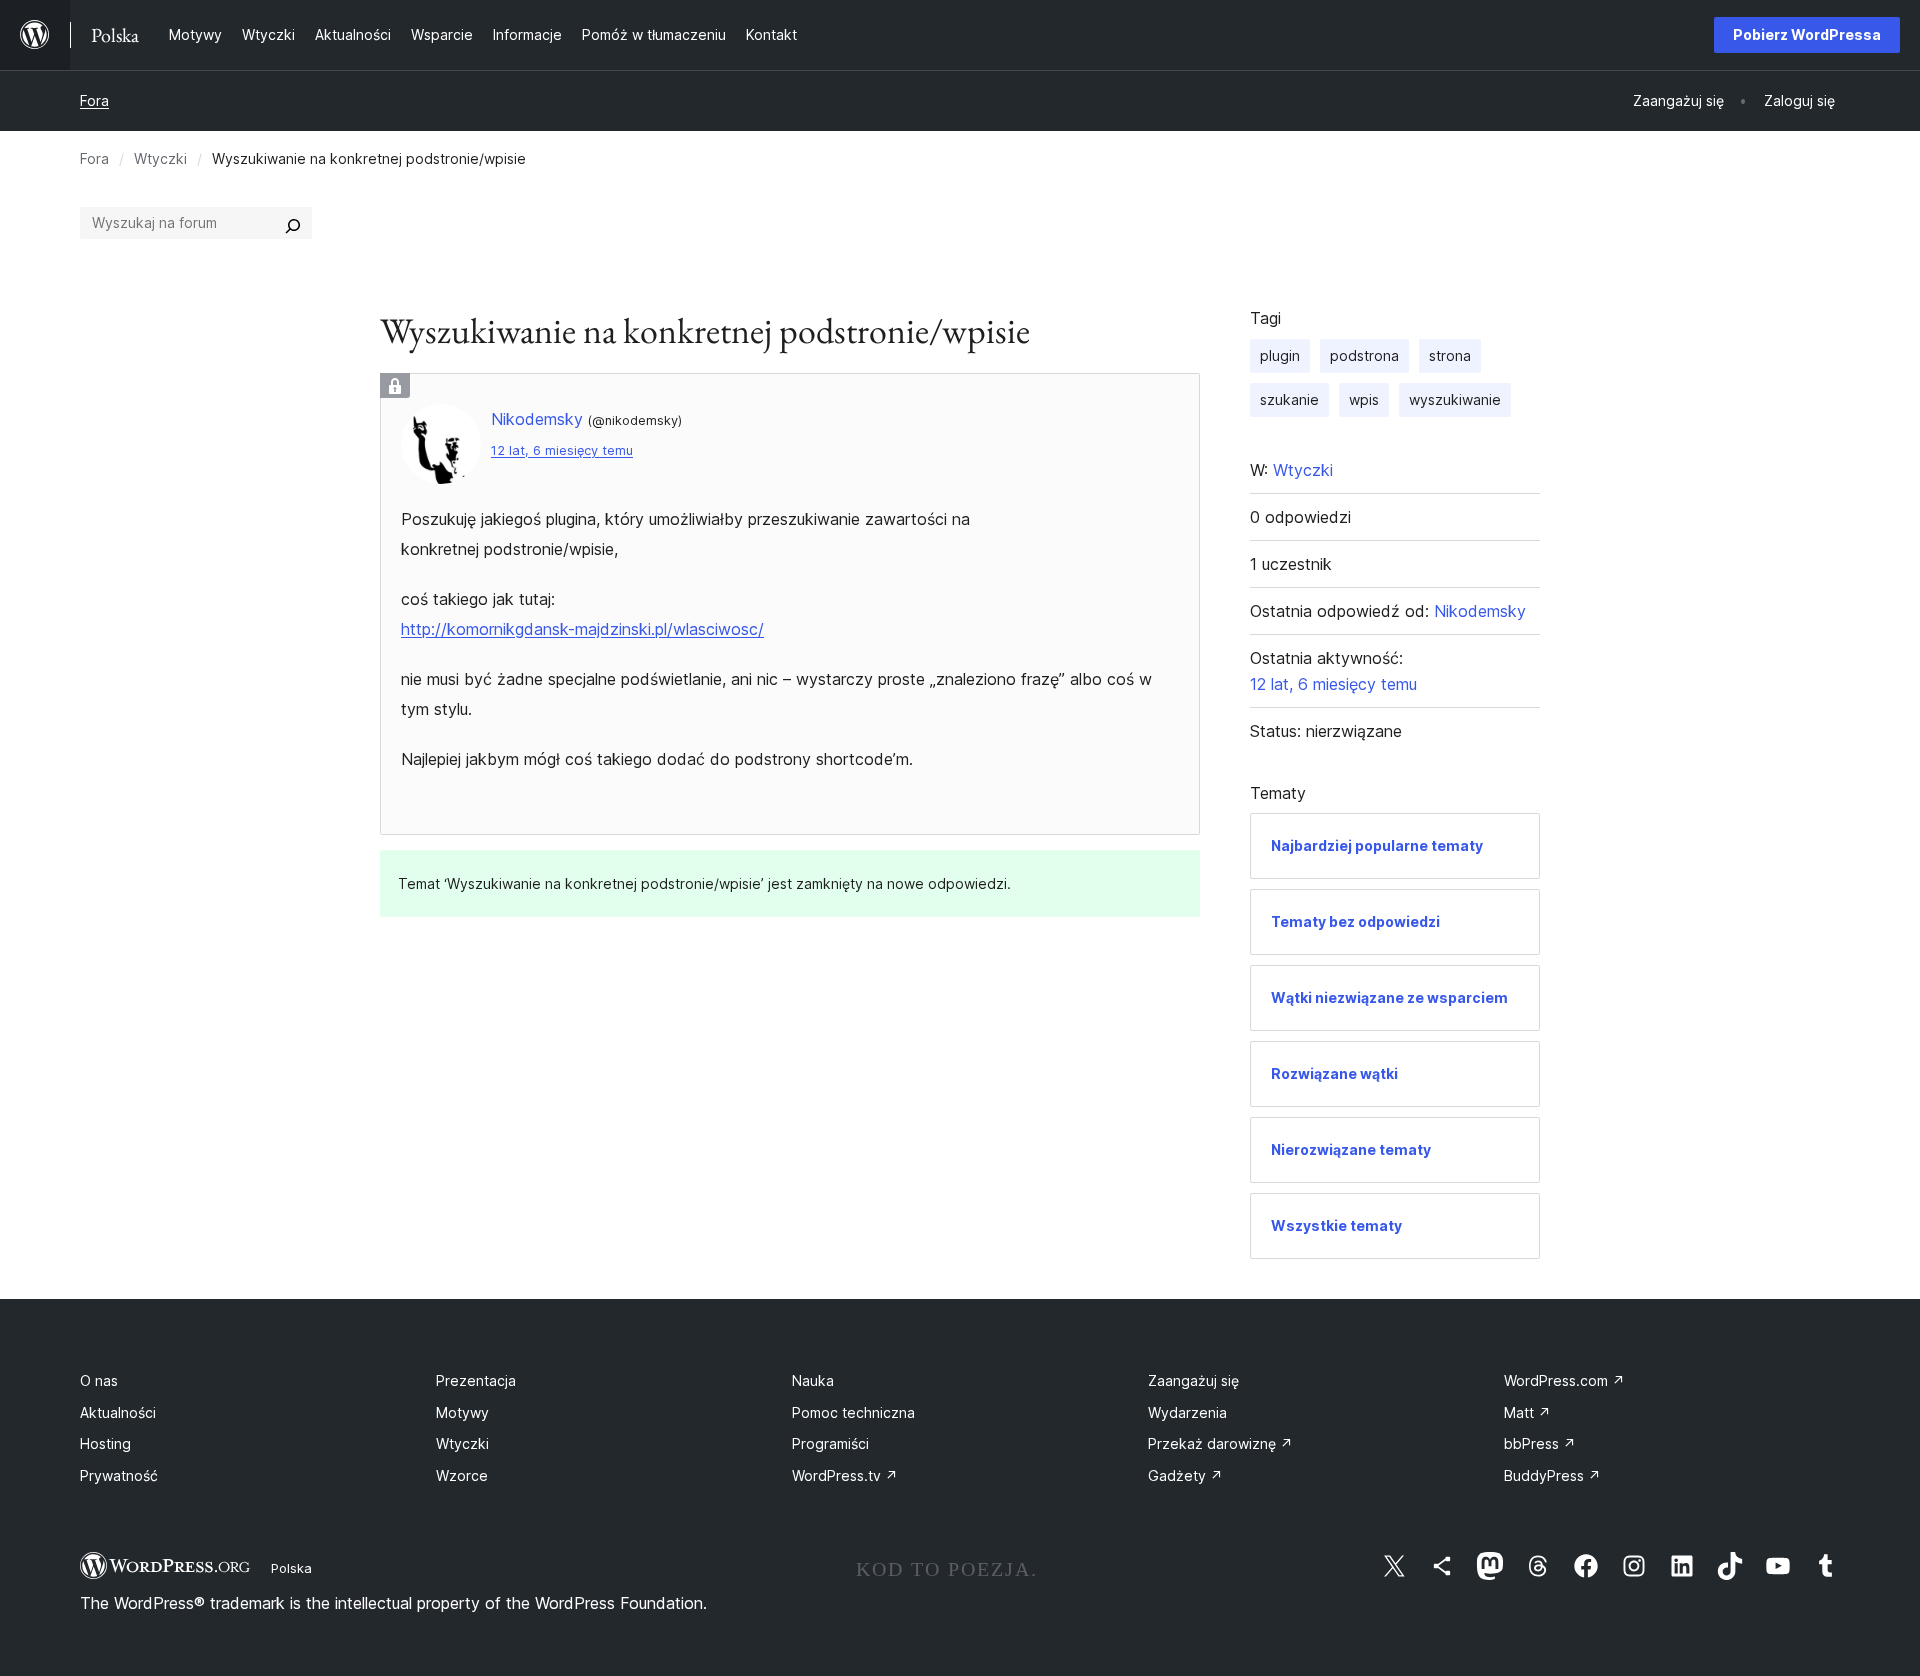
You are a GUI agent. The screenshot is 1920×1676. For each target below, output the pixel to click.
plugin (1280, 355)
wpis (1364, 399)
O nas (99, 1380)
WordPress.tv (845, 1475)
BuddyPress (1552, 1475)
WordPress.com (1564, 1380)
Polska (291, 1568)
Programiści (830, 1443)
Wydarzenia (1187, 1412)
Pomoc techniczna (853, 1412)
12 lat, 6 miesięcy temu (562, 450)
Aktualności (118, 1412)
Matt (1527, 1412)
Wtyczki (160, 158)
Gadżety (1185, 1475)
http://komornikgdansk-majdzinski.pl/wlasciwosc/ (582, 629)
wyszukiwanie (1455, 399)
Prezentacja (476, 1380)
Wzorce (462, 1475)
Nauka (813, 1380)
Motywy (462, 1412)
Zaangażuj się (1193, 1380)
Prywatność (119, 1475)
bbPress (1540, 1443)
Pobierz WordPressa (1807, 34)
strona (1450, 355)
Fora (94, 100)
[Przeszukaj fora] (293, 223)
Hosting (105, 1443)
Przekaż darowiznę (1220, 1443)
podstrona (1364, 355)
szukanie (1289, 399)
